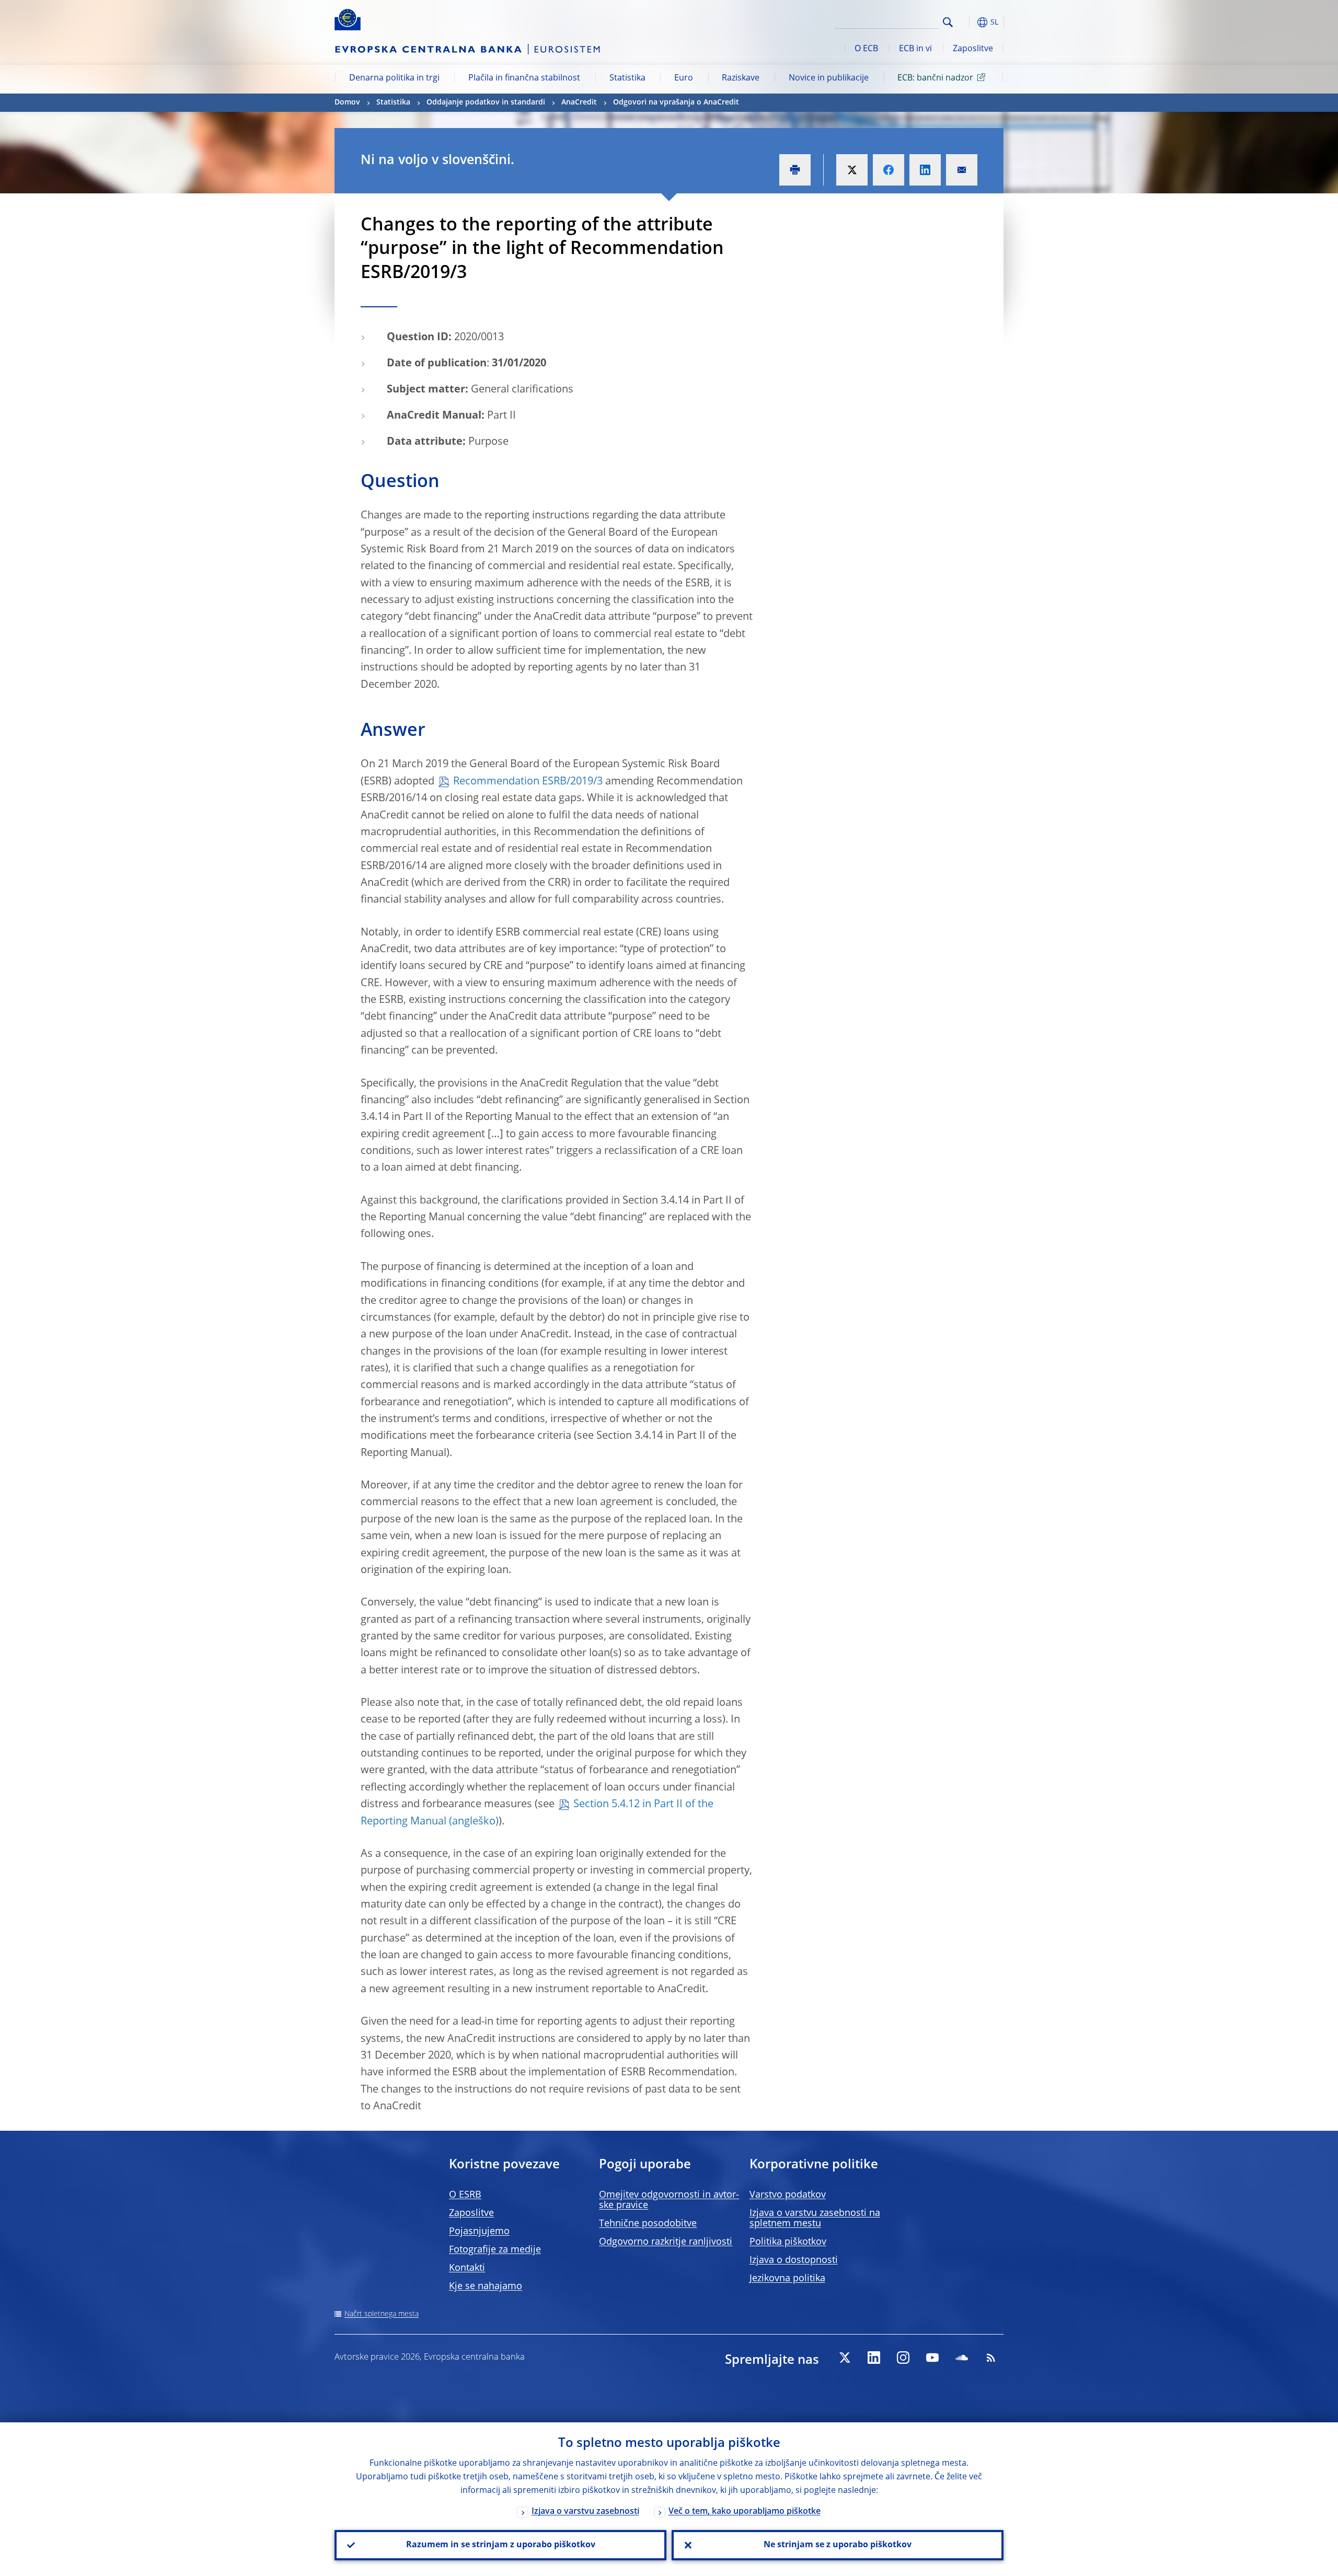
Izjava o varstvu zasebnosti (585, 2512)
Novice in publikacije (829, 78)
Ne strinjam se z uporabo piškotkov (838, 2545)
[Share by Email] (962, 170)
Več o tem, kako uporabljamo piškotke (745, 2512)
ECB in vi (915, 49)
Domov (347, 102)
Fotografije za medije (495, 2250)
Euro (684, 78)
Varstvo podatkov (788, 2195)
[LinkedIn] (874, 2358)
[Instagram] (903, 2358)
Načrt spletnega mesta (382, 2314)
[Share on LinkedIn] (925, 170)
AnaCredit (579, 102)
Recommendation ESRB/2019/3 (528, 782)
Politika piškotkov (788, 2242)
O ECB (866, 49)
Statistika (627, 78)
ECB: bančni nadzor (935, 78)
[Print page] (795, 170)
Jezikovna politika (787, 2279)
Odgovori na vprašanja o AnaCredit (676, 102)
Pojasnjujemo (479, 2232)
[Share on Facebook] (889, 170)
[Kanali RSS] (991, 2358)
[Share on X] (852, 170)
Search (948, 22)
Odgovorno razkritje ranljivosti (666, 2242)
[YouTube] (932, 2358)
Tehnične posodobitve (648, 2224)
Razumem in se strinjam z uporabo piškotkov (501, 2545)
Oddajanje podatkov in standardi (486, 102)
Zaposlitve (973, 49)
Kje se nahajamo (486, 2286)
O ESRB (465, 2195)
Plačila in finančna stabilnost (524, 78)
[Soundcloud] (962, 2358)
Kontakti (467, 2268)
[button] (967, 22)
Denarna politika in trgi (394, 78)
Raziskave (741, 78)
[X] (845, 2358)
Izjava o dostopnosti (794, 2260)
